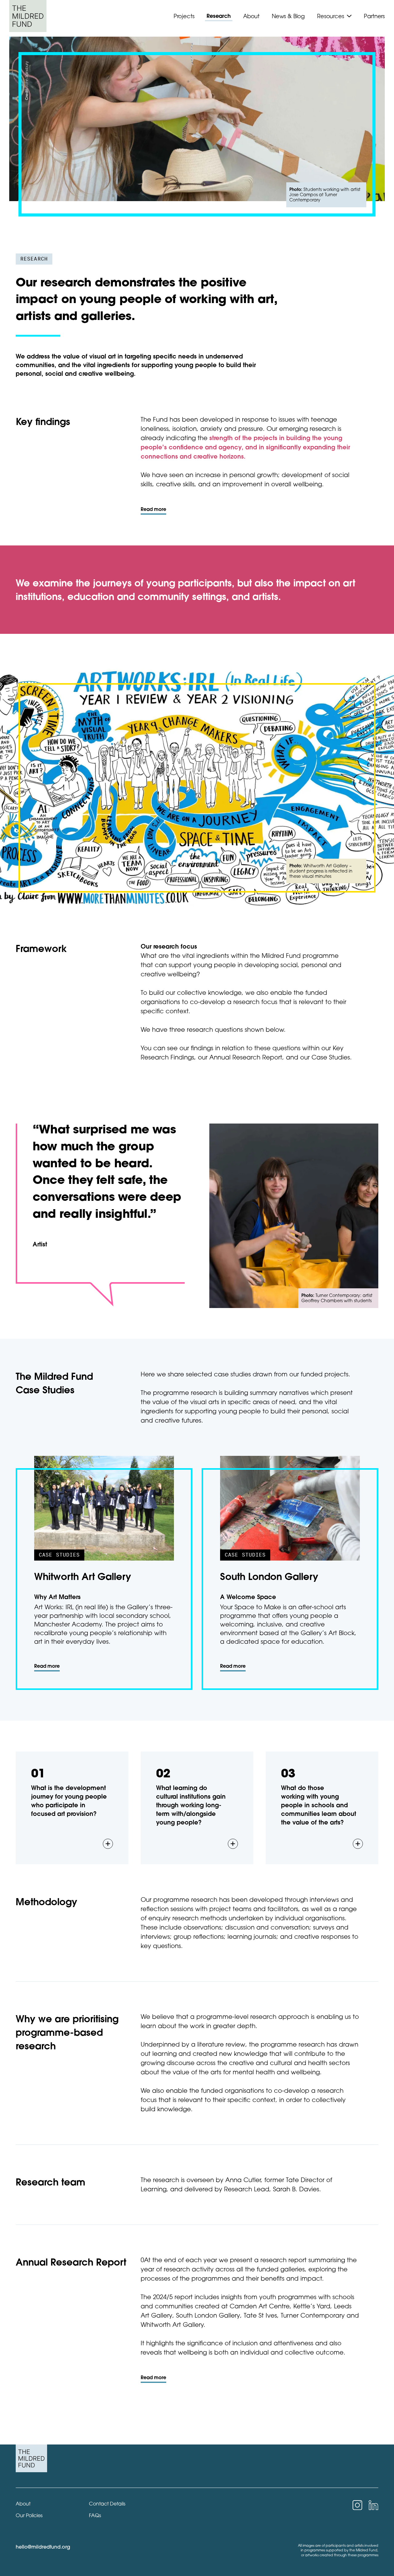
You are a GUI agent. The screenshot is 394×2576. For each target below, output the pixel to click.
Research (219, 16)
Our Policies (29, 2515)
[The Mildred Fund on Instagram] (357, 2505)
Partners (374, 16)
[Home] (28, 16)
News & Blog (288, 16)
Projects (184, 16)
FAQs (95, 2515)
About (251, 16)
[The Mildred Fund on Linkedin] (373, 2505)
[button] (72, 1808)
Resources (330, 16)
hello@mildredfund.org (43, 2547)
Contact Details (107, 2504)
